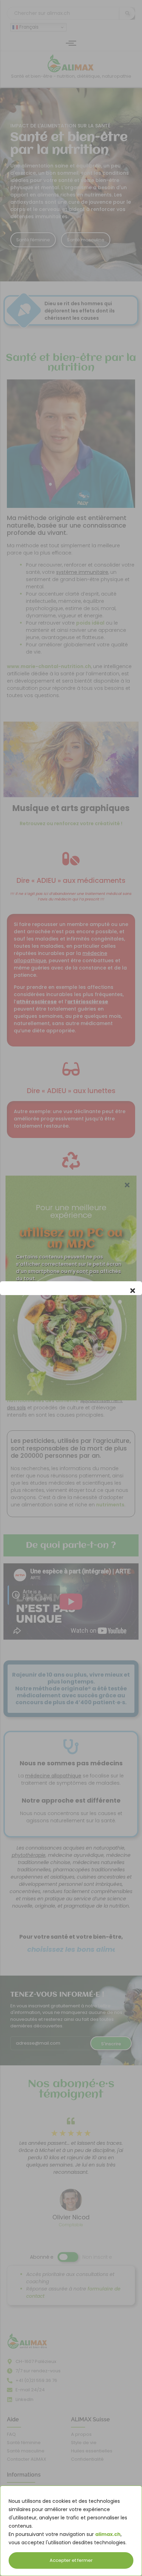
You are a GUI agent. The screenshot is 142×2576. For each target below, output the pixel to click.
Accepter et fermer (71, 2560)
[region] (71, 2531)
